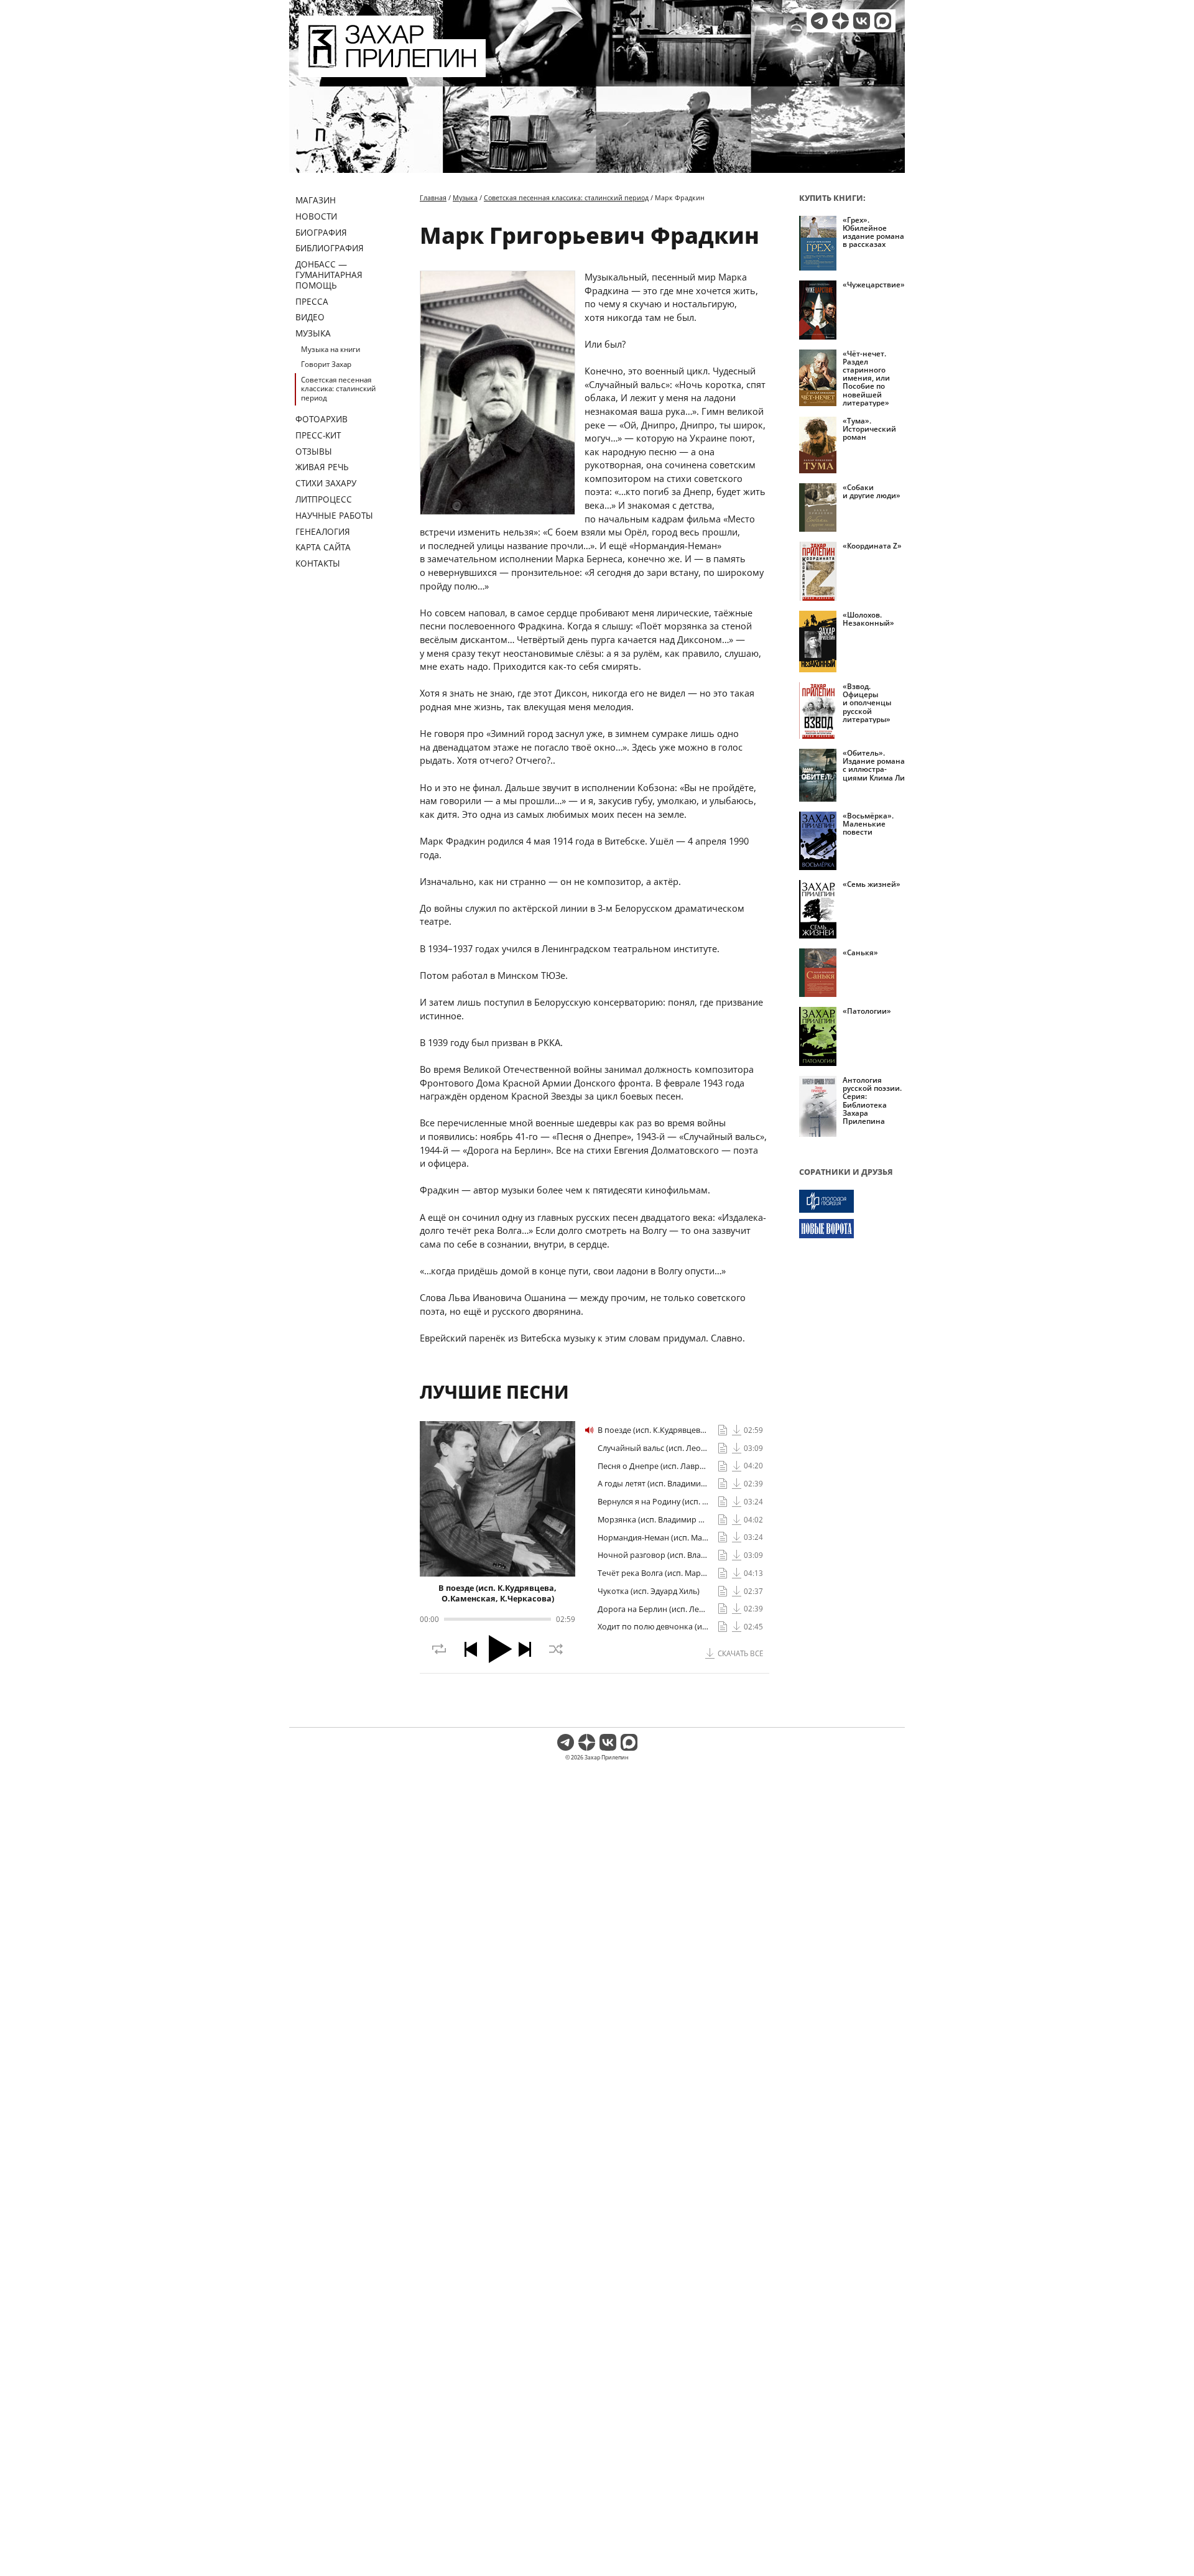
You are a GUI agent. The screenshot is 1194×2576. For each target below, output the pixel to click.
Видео (310, 317)
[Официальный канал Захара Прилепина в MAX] (883, 21)
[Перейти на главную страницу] (392, 70)
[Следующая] (525, 1649)
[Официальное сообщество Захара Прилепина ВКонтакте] (862, 21)
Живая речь (322, 467)
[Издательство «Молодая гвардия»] (852, 1201)
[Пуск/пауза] (501, 1649)
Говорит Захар (326, 364)
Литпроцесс (324, 499)
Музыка (313, 333)
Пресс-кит (318, 435)
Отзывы (314, 451)
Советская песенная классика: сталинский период (338, 389)
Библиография (330, 248)
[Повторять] (439, 1649)
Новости (316, 216)
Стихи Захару (326, 483)
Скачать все (740, 1653)
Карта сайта (323, 547)
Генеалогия (323, 531)
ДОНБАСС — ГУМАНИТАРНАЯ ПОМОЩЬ (329, 275)
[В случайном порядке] (556, 1649)
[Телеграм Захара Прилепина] (819, 21)
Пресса (312, 301)
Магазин (316, 200)
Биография (321, 232)
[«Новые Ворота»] (852, 1229)
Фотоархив (322, 419)
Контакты (318, 563)
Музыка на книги (331, 349)
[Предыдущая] (471, 1649)
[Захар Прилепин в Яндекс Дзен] (840, 21)
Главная (433, 197)
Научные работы (334, 515)
